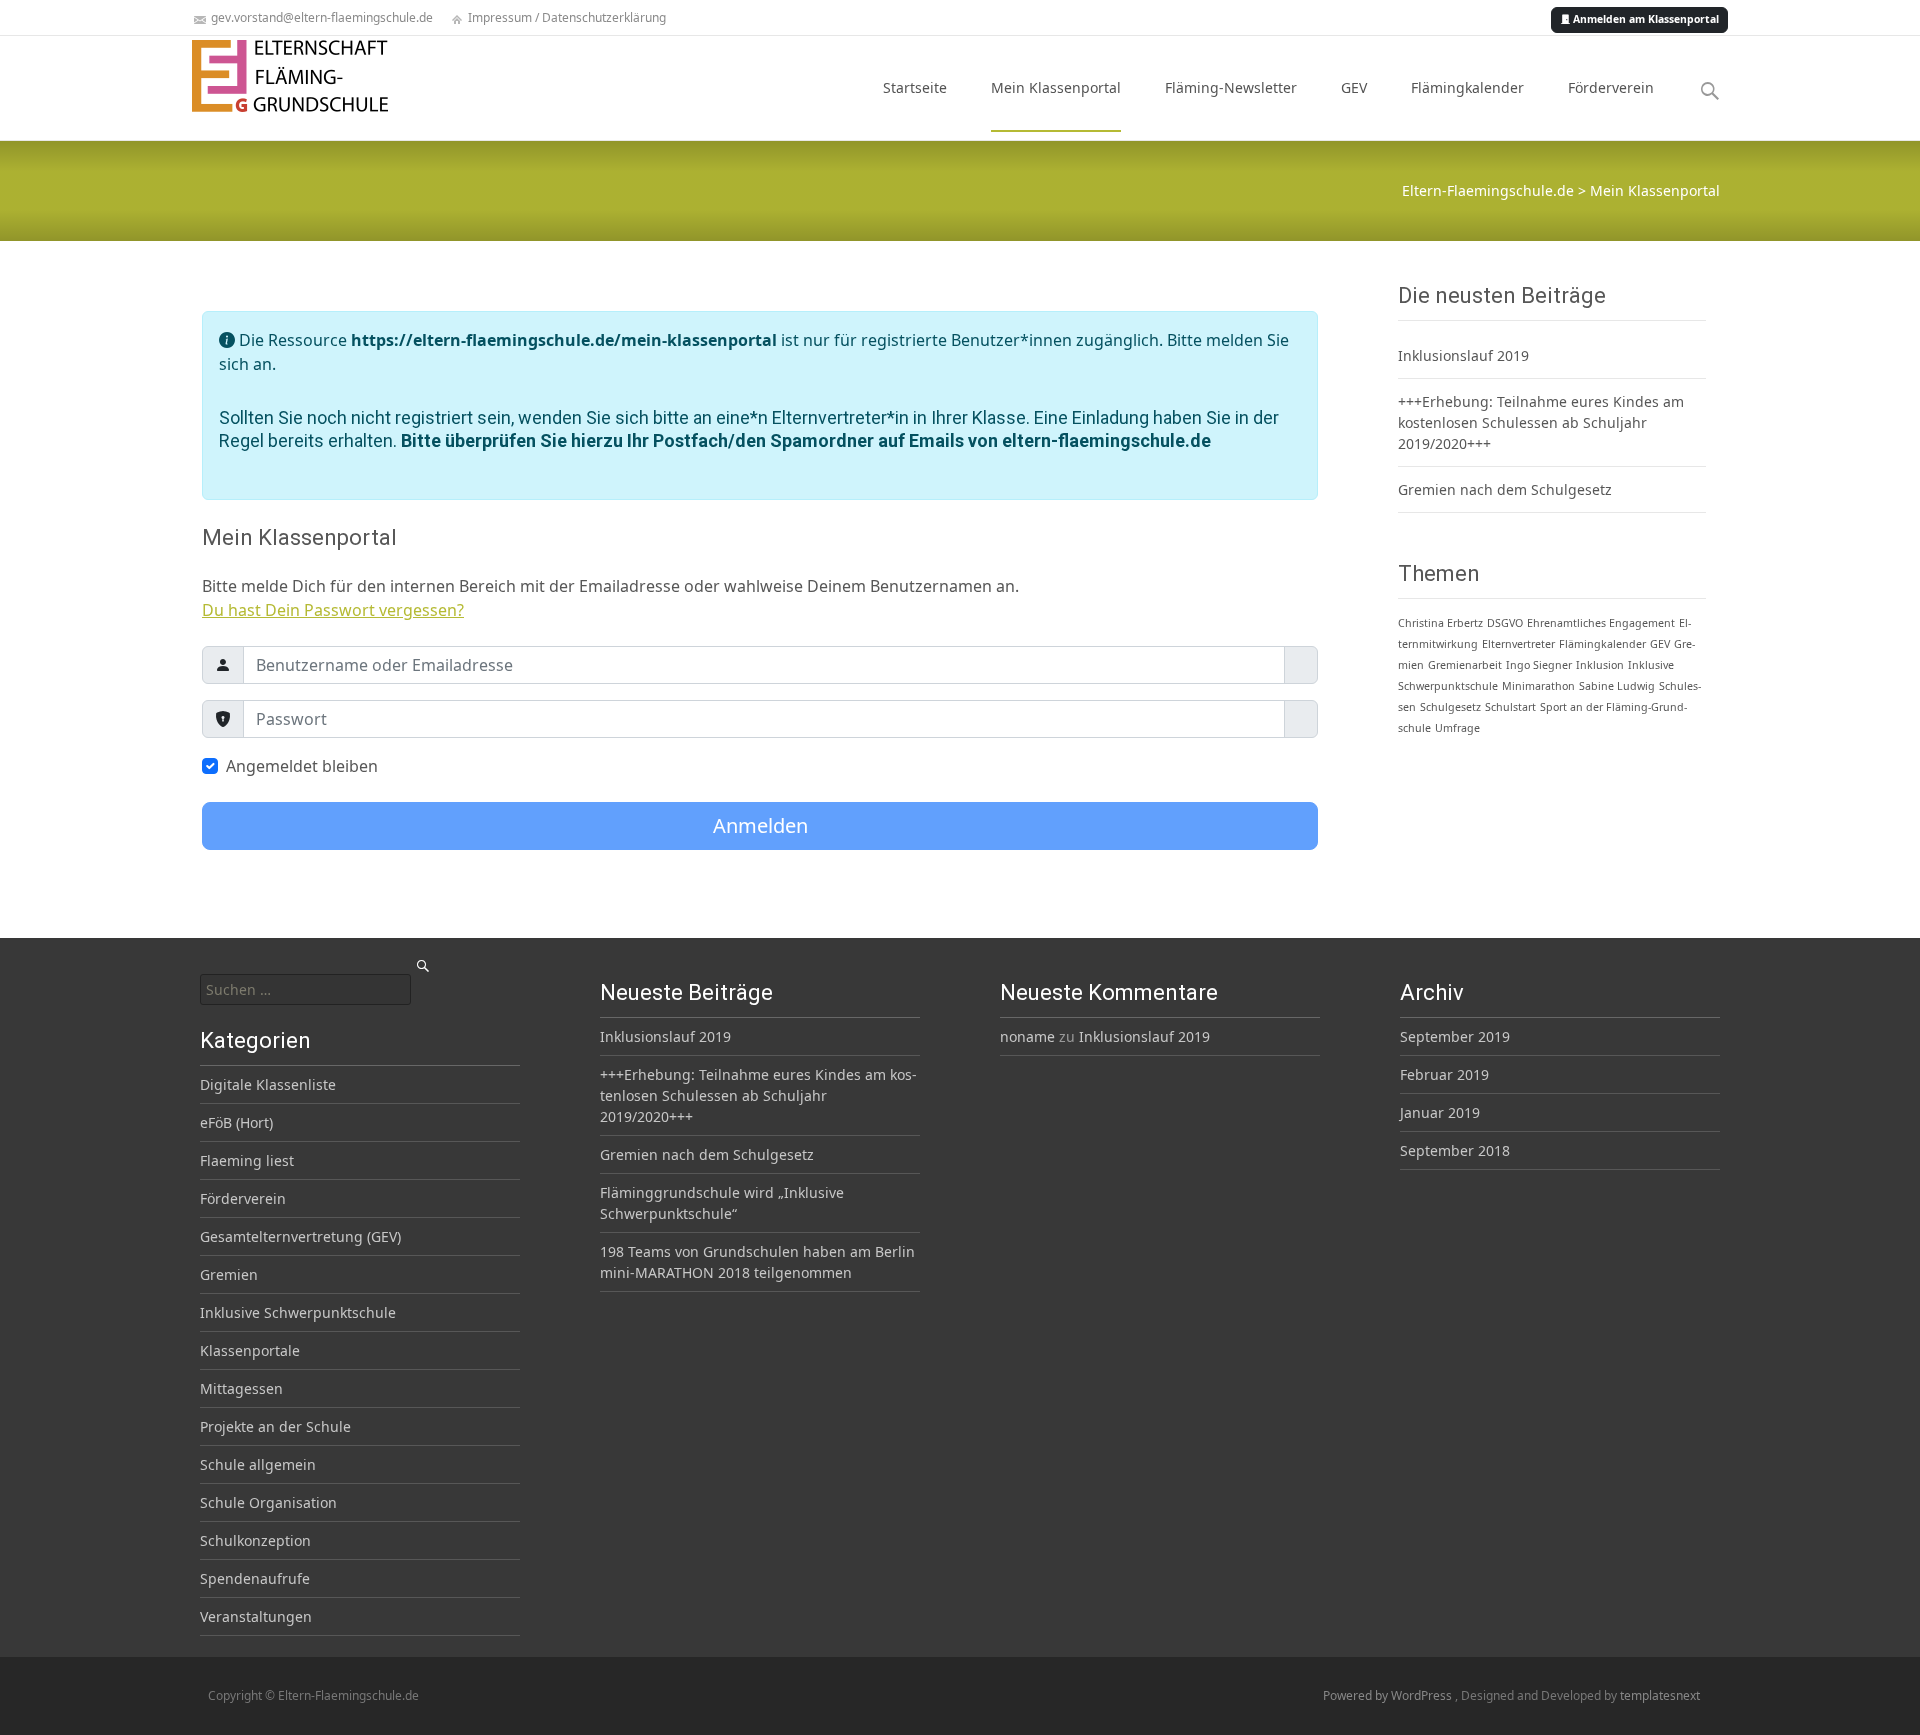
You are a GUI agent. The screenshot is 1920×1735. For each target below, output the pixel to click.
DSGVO (1505, 623)
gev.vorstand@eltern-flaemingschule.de (320, 17)
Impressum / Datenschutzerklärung (565, 17)
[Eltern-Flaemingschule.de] (274, 76)
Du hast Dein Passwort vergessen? (333, 610)
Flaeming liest (247, 1160)
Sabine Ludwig (1617, 686)
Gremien (229, 1274)
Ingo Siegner (1539, 665)
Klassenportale (250, 1350)
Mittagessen (241, 1388)
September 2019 (1455, 1036)
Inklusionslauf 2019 (1463, 355)
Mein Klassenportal (1056, 87)
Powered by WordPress (1389, 1695)
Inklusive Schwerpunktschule (298, 1312)
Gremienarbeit (1465, 665)
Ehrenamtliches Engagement (1601, 623)
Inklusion (1600, 665)
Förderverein (1611, 87)
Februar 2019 (1444, 1074)
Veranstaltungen (256, 1616)
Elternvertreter (1518, 644)
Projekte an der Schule (275, 1426)
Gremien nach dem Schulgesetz (1505, 489)
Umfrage (1457, 728)
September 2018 (1455, 1150)
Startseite (915, 87)
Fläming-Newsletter (1231, 87)
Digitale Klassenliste (268, 1084)
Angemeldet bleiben (302, 766)
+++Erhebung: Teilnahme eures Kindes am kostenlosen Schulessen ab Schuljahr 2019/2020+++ (1541, 422)
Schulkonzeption (255, 1540)
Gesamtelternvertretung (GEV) (300, 1236)
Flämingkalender (1467, 87)
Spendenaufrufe (255, 1578)
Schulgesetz (1450, 707)
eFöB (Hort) (236, 1122)
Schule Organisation (268, 1502)
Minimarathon (1538, 686)
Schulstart (1510, 707)
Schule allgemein (258, 1464)
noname (1027, 1036)
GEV (1354, 87)
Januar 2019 (1440, 1112)
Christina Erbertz (1440, 623)
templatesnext (1660, 1695)
